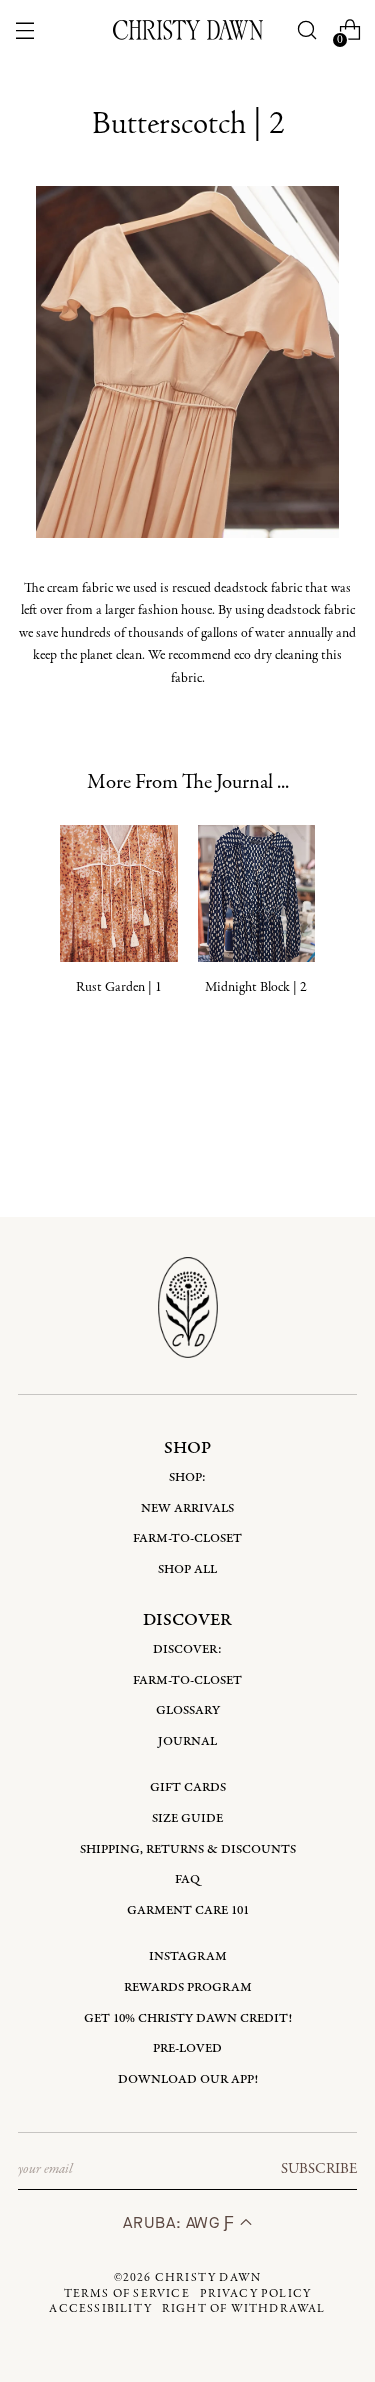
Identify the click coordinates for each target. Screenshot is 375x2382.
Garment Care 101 (188, 1910)
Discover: (187, 1649)
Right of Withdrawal (244, 2309)
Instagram (188, 1956)
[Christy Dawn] (188, 30)
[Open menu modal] (25, 30)
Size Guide (187, 1818)
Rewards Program (188, 1987)
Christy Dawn (208, 2278)
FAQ (187, 1879)
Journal (187, 1741)
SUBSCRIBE (319, 2169)
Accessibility (100, 2309)
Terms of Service (127, 2294)
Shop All (187, 1569)
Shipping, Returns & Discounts (188, 1849)
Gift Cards (188, 1787)
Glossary (188, 1710)
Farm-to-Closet (187, 1538)
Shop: (187, 1477)
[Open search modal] (306, 30)
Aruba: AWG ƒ (181, 2222)
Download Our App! (188, 2079)
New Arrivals (187, 1508)
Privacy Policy (256, 2294)
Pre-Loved (187, 2048)
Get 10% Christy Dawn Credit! (188, 2018)
